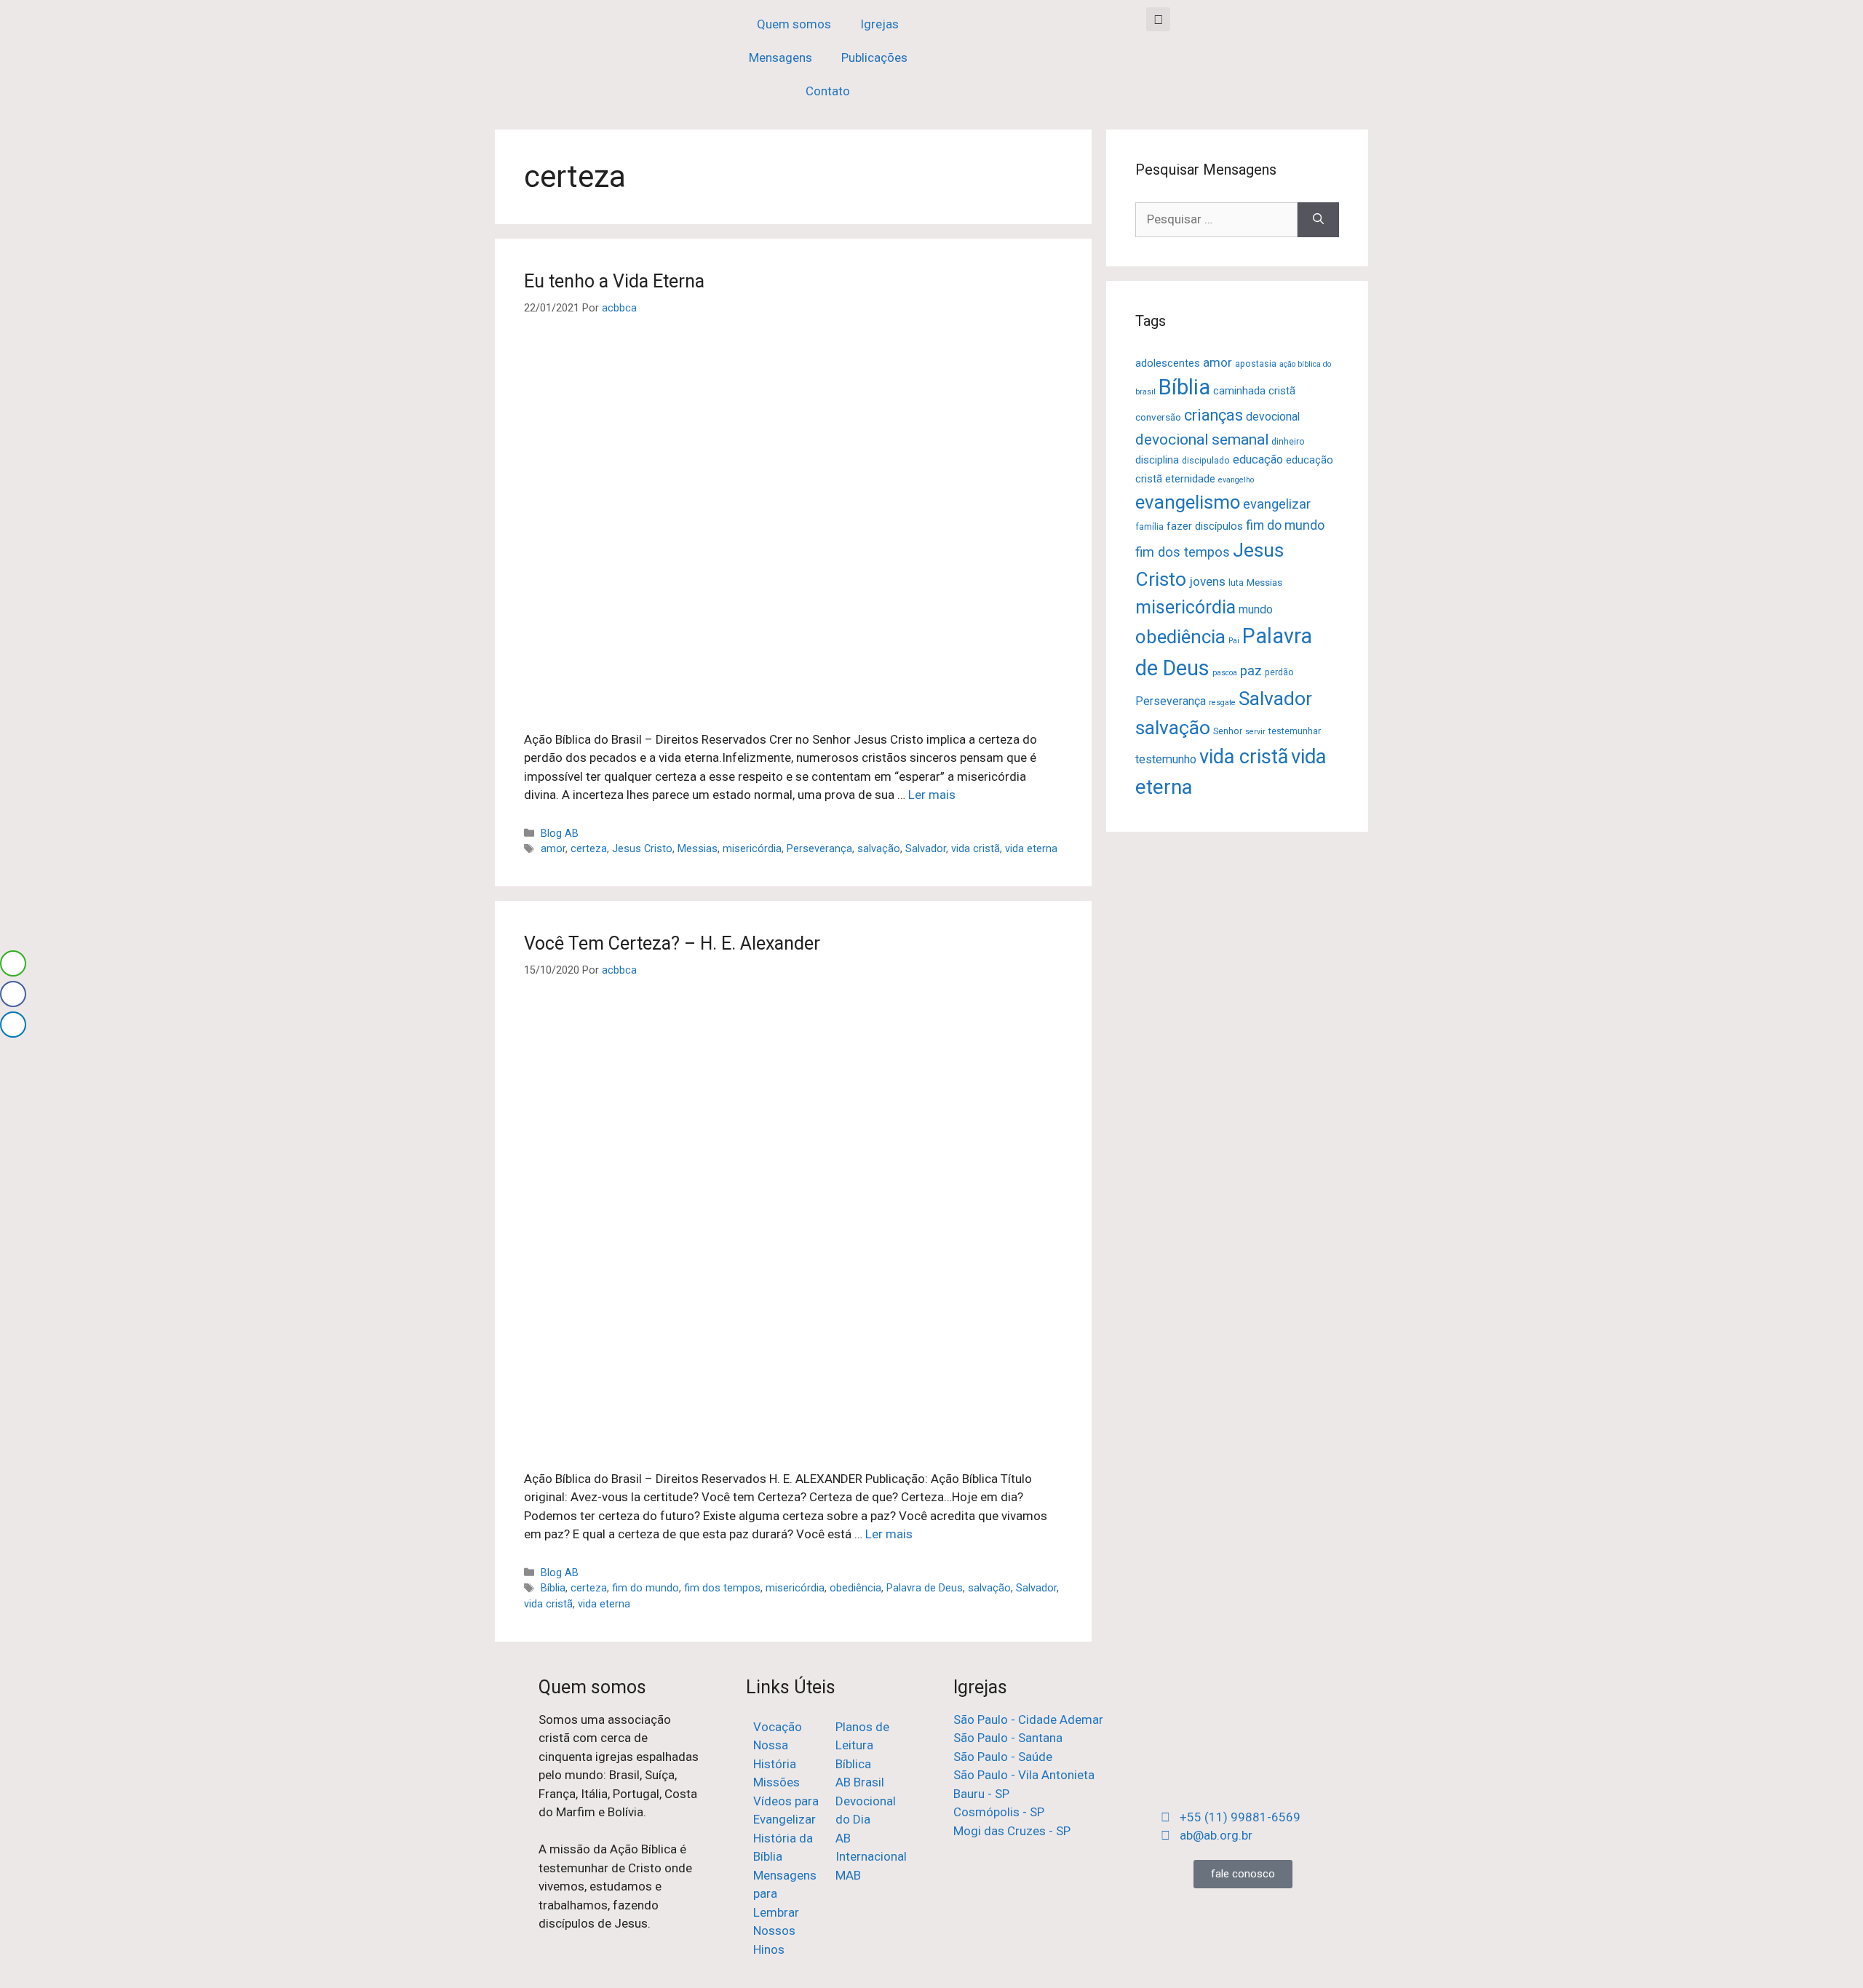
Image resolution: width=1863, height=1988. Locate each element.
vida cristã (976, 849)
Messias (698, 849)
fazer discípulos (1205, 526)
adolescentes (1168, 363)
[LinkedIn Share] (13, 1025)
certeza (589, 849)
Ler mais (932, 795)
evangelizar (1277, 504)
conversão (1158, 417)
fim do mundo (646, 1588)
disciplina (1157, 460)
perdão (1279, 672)
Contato (828, 91)
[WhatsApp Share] (13, 963)
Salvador (926, 849)
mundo (1256, 609)
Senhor (1228, 731)
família (1149, 527)
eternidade (1190, 479)
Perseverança (819, 849)
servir (1255, 732)
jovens (1207, 581)
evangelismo (1188, 502)
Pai (1234, 641)
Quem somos (794, 24)
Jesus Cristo (642, 849)
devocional (1273, 417)
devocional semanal (1202, 439)
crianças (1213, 415)
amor (553, 849)
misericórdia (752, 849)
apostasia (1256, 364)
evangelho (1236, 480)
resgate (1222, 703)
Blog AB (560, 834)
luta (1236, 583)
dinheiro (1288, 442)
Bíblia (553, 1588)
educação (1258, 460)
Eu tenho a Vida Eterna (614, 281)
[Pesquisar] (1318, 220)
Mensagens (780, 57)
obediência (855, 1588)
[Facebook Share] (13, 994)
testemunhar (1295, 731)
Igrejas (879, 24)
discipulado (1206, 461)
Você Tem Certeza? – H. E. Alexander (672, 943)
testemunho (1166, 759)
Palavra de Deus (925, 1588)
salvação (879, 849)
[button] (1158, 19)
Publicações (874, 57)
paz (1251, 671)
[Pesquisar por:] (1216, 220)
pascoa (1225, 673)
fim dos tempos (722, 1588)
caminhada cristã (1254, 391)
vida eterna (1031, 849)
